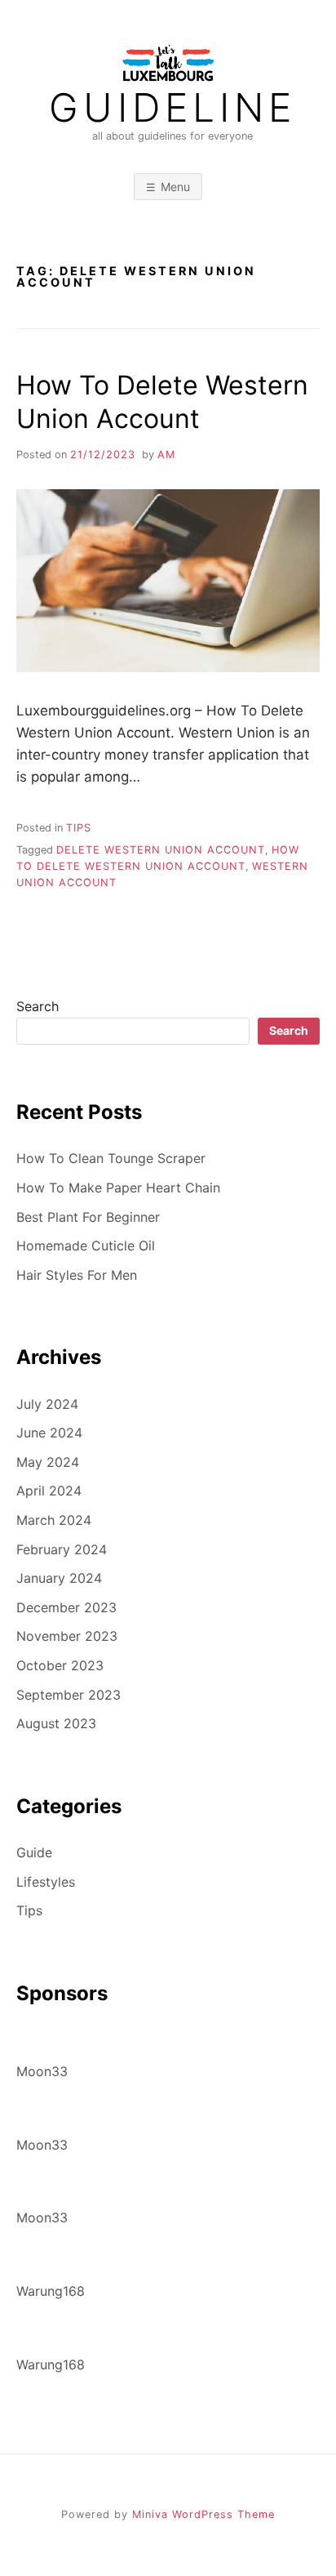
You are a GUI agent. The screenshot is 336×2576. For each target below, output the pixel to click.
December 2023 (66, 1607)
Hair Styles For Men (77, 1275)
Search (38, 1006)
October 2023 (60, 1665)
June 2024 (49, 1433)
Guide (34, 1852)
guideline (172, 108)
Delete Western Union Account (161, 850)
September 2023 (69, 1695)
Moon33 (42, 2071)
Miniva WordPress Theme (203, 2514)
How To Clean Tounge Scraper (111, 1158)
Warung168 (51, 2291)
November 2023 (67, 1636)
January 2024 (59, 1578)
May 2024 (48, 1462)
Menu (175, 187)
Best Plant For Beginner (88, 1217)
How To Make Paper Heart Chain (118, 1188)
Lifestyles (46, 1882)
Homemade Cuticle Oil (86, 1246)
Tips (79, 828)
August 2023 (56, 1723)
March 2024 (54, 1520)
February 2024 (62, 1549)
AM (166, 455)
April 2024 (49, 1491)
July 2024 (47, 1404)
